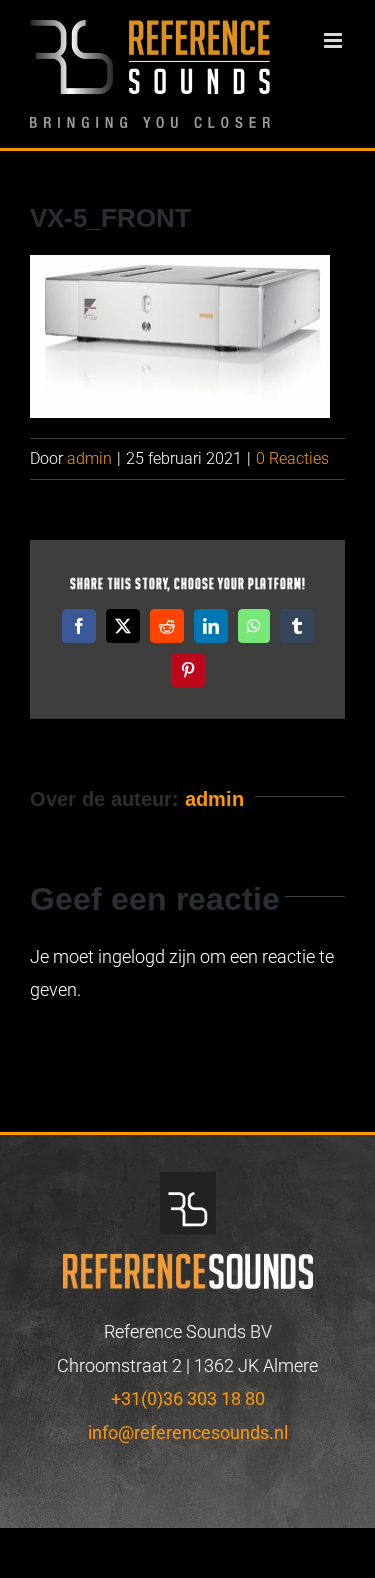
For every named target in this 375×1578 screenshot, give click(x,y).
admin (89, 458)
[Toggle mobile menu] (334, 40)
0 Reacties (292, 458)
